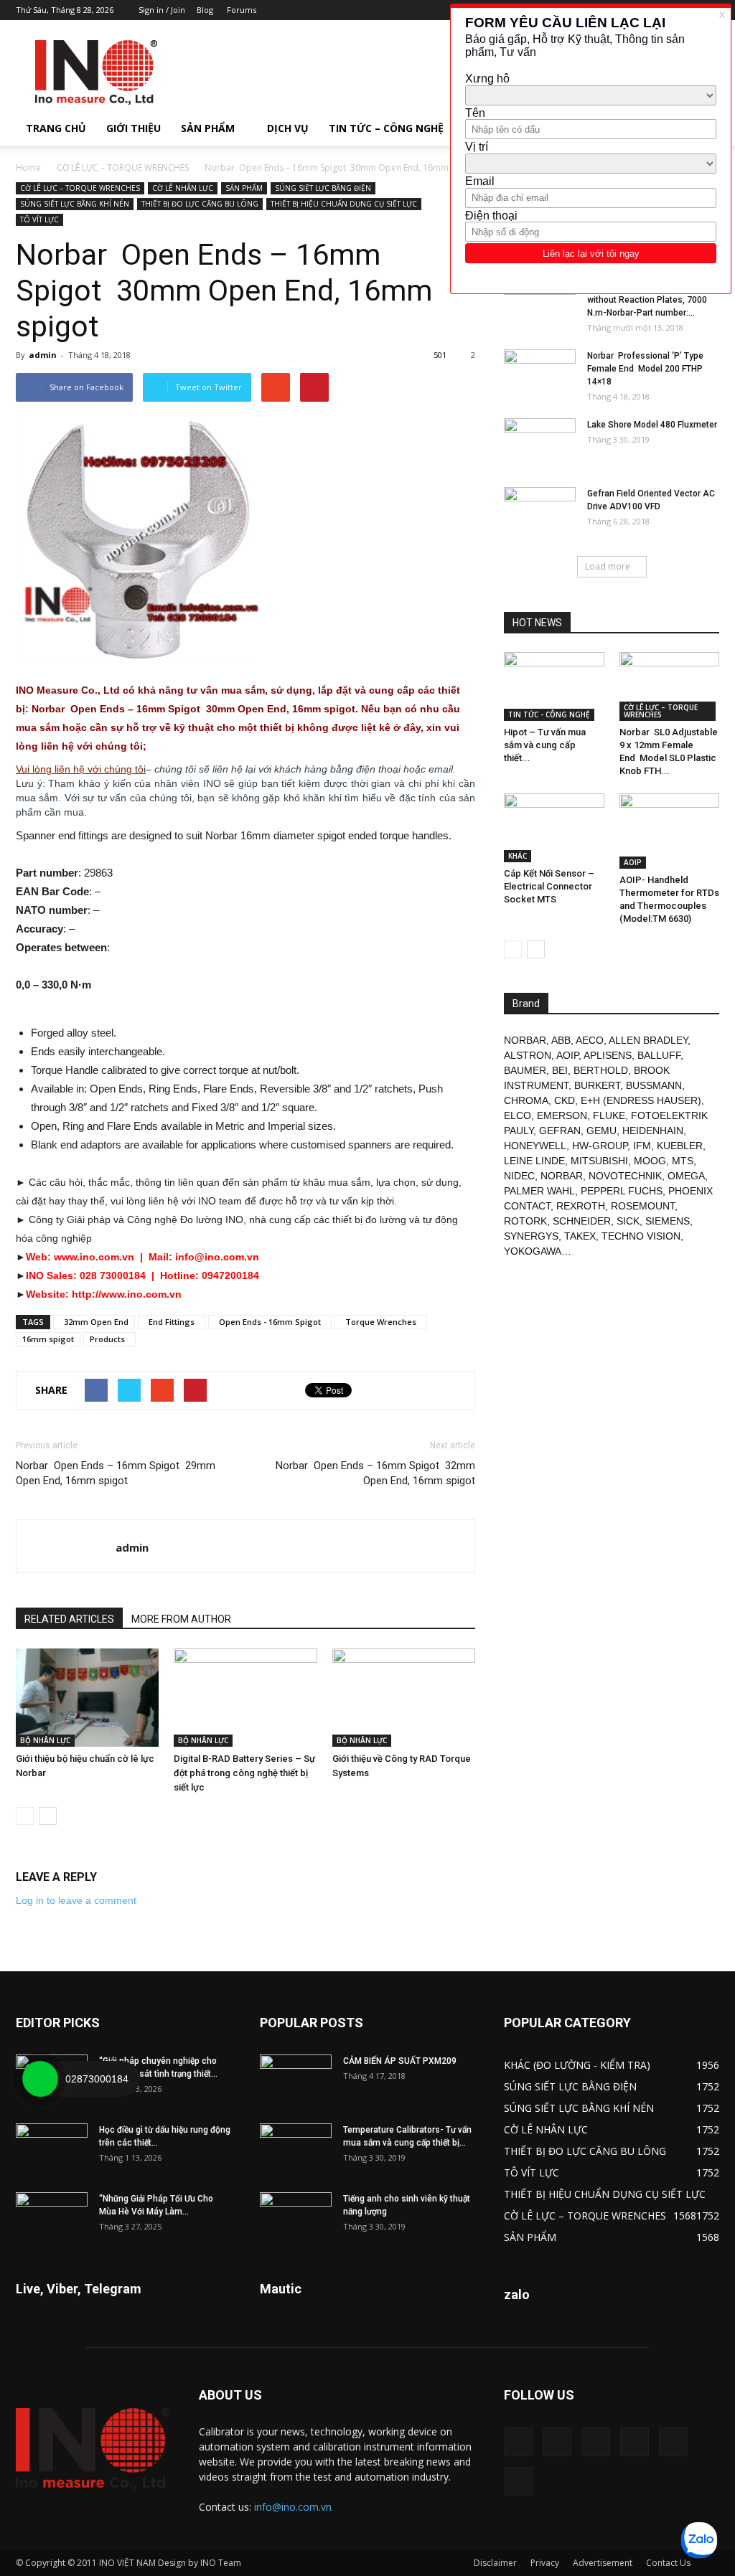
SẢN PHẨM (208, 128)
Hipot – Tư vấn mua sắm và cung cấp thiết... (545, 745)
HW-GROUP (600, 1146)
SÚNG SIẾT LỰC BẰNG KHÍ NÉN (75, 204)
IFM (642, 1146)
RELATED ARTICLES (69, 1619)
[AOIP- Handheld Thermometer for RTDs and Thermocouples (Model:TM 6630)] (670, 831)
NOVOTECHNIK (625, 1176)
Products (109, 1339)
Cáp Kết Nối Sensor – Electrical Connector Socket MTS (549, 886)
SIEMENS (668, 1221)
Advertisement (603, 2563)
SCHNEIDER (582, 1221)
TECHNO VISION (641, 1236)
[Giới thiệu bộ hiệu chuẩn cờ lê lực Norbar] (87, 1698)
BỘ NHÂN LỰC (45, 1740)
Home (28, 168)
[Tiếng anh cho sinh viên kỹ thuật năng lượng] (296, 2217)
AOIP (633, 862)
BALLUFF (659, 1055)
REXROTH (581, 1206)
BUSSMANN (654, 1085)
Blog (205, 10)
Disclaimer (495, 2563)
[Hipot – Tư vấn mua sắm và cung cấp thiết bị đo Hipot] (554, 687)
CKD (565, 1100)
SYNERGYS (531, 1236)
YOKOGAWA (533, 1251)
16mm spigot (48, 1339)
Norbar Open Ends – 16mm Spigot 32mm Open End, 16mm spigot (375, 1473)
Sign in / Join (162, 10)
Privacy (545, 2563)
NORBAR (525, 1040)
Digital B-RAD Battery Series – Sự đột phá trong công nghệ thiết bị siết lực (244, 1773)
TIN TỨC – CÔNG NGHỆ (386, 128)
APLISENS (608, 1055)
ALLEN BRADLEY (648, 1040)
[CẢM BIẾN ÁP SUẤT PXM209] (296, 2080)
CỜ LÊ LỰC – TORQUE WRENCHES (123, 168)
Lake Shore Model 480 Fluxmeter (652, 425)
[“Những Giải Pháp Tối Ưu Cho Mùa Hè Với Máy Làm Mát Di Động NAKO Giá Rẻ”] (52, 2217)
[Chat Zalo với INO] (699, 2540)
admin (43, 355)
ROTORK (525, 1221)
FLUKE (609, 1115)
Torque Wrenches (381, 1322)
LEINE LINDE (534, 1161)
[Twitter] (673, 2442)
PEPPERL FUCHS (622, 1191)
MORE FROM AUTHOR (181, 1619)
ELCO (518, 1115)
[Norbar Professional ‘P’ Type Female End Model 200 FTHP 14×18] (540, 374)
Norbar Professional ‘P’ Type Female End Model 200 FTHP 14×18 (645, 369)
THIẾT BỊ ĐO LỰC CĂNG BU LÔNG (200, 204)
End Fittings (172, 1322)
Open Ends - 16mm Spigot (270, 1322)
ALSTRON (528, 1055)
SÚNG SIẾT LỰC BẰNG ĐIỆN (323, 188)
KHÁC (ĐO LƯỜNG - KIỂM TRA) (577, 2065)
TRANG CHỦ (56, 128)
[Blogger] (518, 2442)
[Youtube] (518, 2481)
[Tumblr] (635, 2442)
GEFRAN (560, 1131)
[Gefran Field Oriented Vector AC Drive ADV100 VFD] (540, 512)
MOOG (650, 1161)
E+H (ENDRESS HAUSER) (641, 1100)
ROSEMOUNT (643, 1206)
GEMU (601, 1131)
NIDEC (519, 1176)
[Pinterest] (596, 2442)
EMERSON (562, 1115)
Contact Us (668, 2563)
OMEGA (686, 1176)
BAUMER (525, 1070)
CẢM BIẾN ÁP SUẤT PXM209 (400, 2061)
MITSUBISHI (599, 1161)
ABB (561, 1040)
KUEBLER (680, 1146)
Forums (242, 10)
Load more (608, 566)
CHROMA (526, 1100)
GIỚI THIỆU (134, 128)
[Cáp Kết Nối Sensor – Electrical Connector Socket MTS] (554, 828)
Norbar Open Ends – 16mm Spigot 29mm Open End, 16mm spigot (116, 1473)
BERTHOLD (601, 1070)
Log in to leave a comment (76, 1900)
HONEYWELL (535, 1146)
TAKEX (580, 1236)
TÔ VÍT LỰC (39, 220)
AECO (590, 1040)
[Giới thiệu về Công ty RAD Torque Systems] (404, 1698)
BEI (560, 1070)
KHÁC (518, 856)
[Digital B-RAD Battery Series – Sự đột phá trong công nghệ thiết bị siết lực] (245, 1698)
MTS (683, 1161)
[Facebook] (557, 2442)
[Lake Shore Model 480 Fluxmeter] (540, 443)
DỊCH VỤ (288, 128)
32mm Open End (94, 1322)
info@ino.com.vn (293, 2507)
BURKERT (597, 1085)
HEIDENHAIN (653, 1131)
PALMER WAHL (539, 1191)
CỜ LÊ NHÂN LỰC (183, 188)
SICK (628, 1221)
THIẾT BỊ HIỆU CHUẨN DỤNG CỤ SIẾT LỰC (344, 204)
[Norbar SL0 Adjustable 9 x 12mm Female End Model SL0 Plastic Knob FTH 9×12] (670, 687)
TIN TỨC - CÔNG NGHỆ (549, 714)
